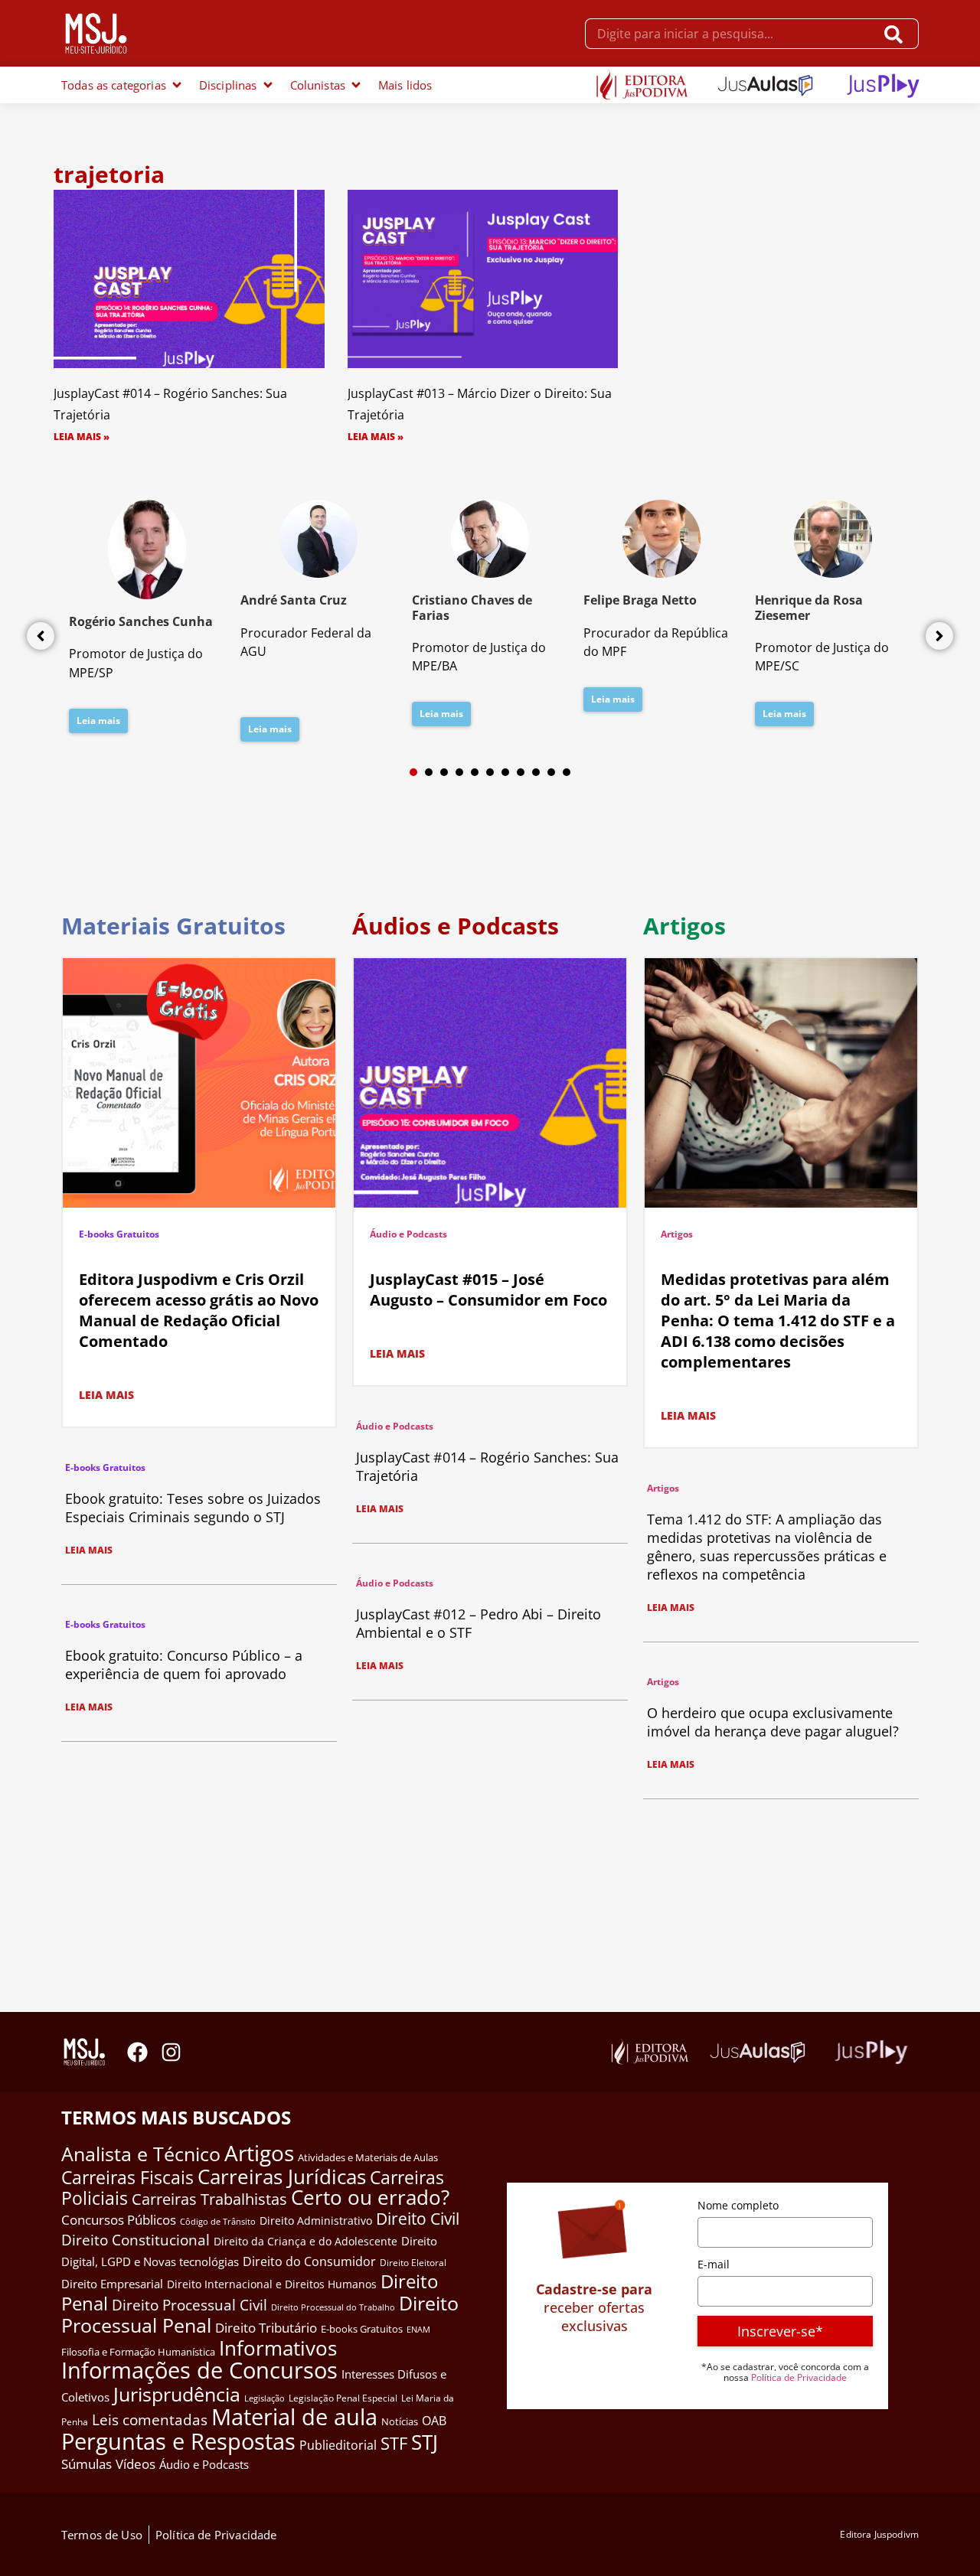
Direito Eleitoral (413, 2263)
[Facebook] (137, 2052)
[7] (505, 772)
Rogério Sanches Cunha (141, 621)
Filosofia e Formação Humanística (138, 2352)
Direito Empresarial (112, 2284)
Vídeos (136, 2464)
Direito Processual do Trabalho (333, 2307)
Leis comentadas (150, 2419)
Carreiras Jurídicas (282, 2177)
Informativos (278, 2348)
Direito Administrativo (316, 2221)
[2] (429, 772)
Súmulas (87, 2464)
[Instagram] (171, 2052)
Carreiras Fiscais (127, 2178)
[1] (413, 772)
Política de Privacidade (799, 2377)
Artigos (677, 1234)
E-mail (714, 2264)
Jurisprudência (177, 2394)
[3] (444, 772)
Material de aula (294, 2417)
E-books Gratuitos (119, 1234)
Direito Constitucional (136, 2240)
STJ (425, 2442)
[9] (536, 772)
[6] (490, 772)
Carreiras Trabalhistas (209, 2199)
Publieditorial (338, 2445)
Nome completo (738, 2205)
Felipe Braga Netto (640, 600)
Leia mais (98, 721)
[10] (551, 772)
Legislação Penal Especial (343, 2398)
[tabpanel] (147, 621)
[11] (567, 772)
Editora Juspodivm (879, 2534)
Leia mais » (82, 437)
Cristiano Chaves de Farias (472, 607)
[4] (459, 772)
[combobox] (730, 34)
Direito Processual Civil (189, 2305)
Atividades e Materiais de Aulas (368, 2157)
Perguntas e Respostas (178, 2441)
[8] (521, 772)
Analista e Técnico (141, 2154)
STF (394, 2443)
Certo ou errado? (370, 2197)
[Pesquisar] (897, 34)
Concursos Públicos (119, 2220)
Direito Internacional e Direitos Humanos (272, 2284)
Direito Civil (418, 2219)
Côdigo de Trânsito (218, 2221)
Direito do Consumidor (309, 2261)
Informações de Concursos (199, 2370)
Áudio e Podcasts (408, 1234)
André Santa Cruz (294, 600)
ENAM (418, 2330)
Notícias (400, 2421)
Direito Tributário (266, 2328)
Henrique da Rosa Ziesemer (809, 607)
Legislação (265, 2398)
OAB (434, 2421)
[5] (475, 772)
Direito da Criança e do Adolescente (305, 2241)
